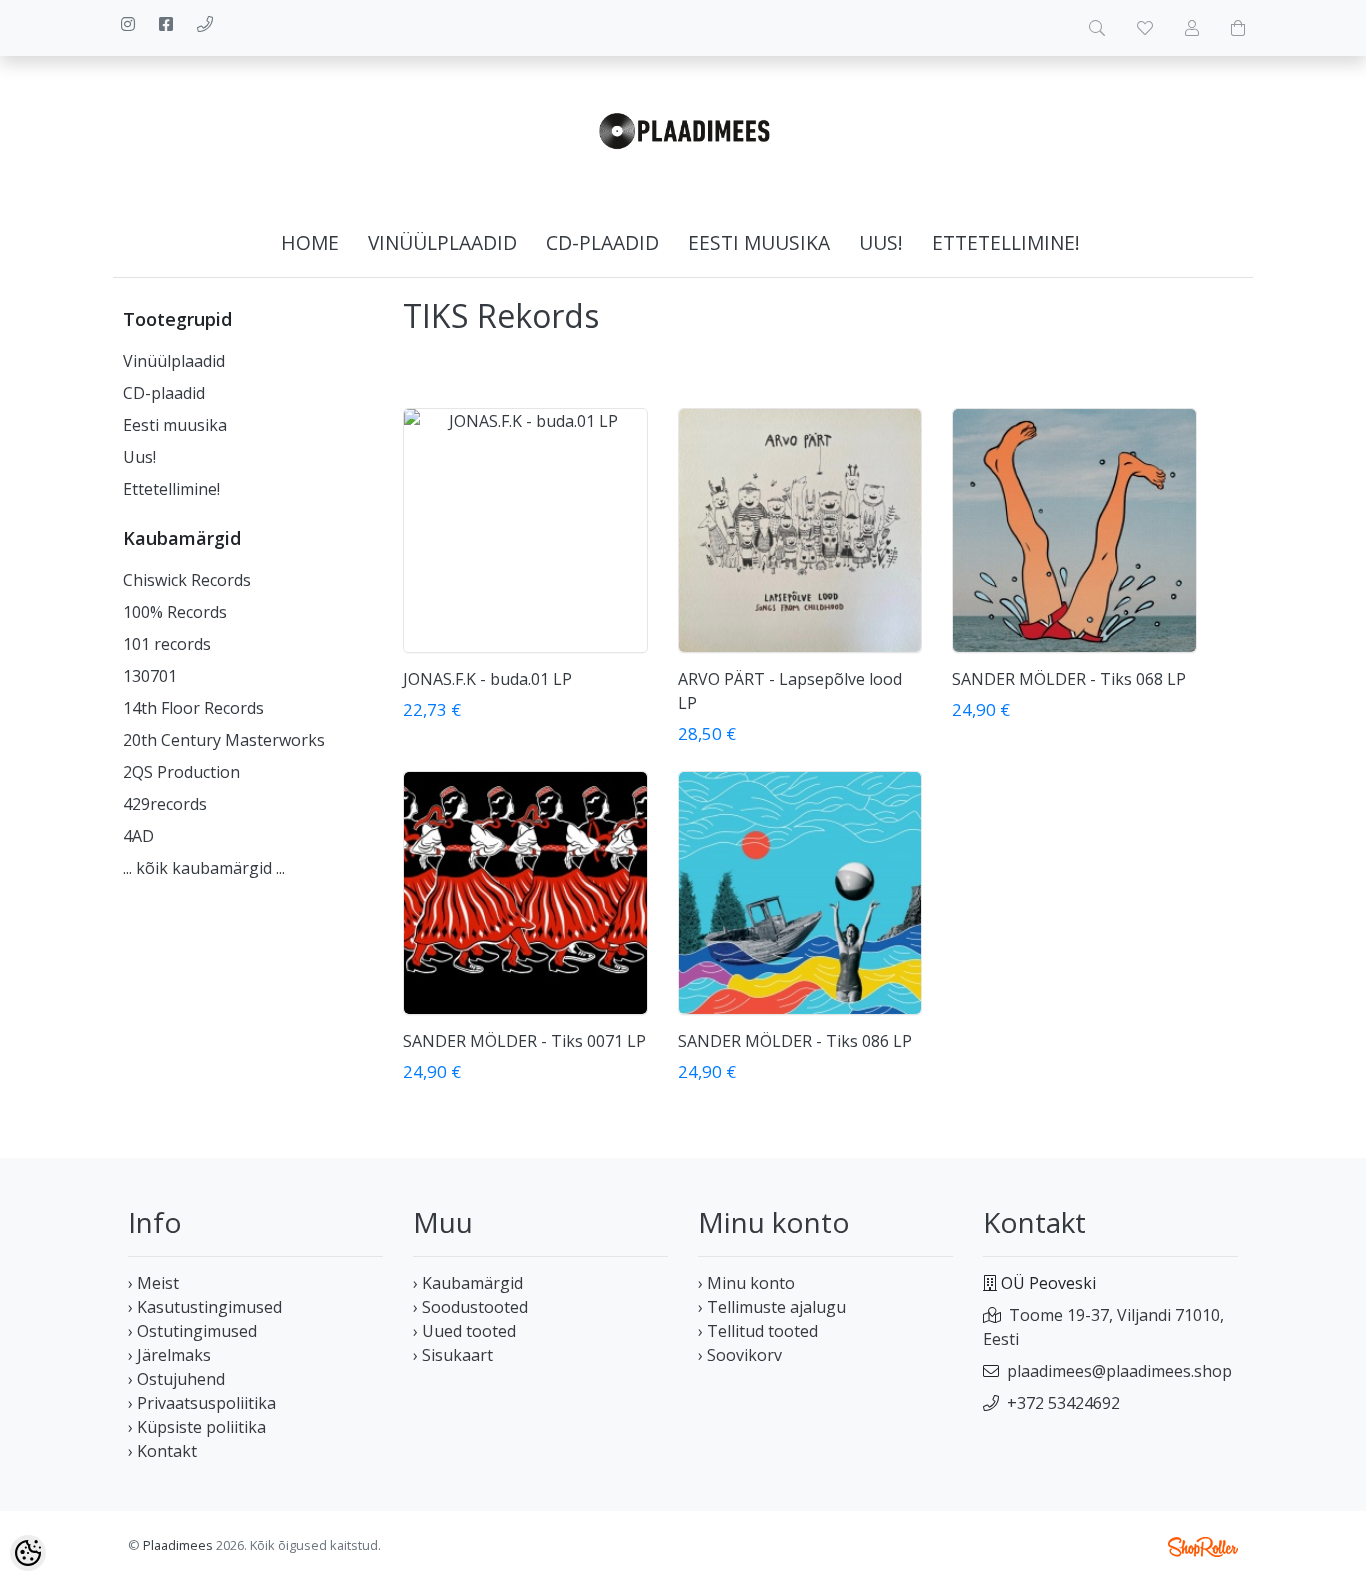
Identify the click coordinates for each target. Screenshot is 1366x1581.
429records (165, 804)
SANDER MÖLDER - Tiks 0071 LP (524, 1041)
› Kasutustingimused (205, 1307)
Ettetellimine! (1006, 242)
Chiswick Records (187, 580)
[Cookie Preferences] (28, 1553)
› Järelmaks (169, 1355)
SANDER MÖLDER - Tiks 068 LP (1069, 679)
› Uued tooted (464, 1331)
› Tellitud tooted (758, 1331)
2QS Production (181, 772)
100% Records (175, 612)
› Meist (153, 1283)
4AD (138, 836)
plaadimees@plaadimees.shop (1119, 1371)
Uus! (881, 242)
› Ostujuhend (176, 1379)
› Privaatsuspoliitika (202, 1403)
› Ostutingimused (192, 1331)
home (310, 242)
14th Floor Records (193, 708)
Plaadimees (178, 1545)
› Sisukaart (453, 1355)
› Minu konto (746, 1283)
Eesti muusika (759, 242)
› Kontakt (162, 1451)
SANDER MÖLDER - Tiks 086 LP (795, 1041)
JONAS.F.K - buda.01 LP (487, 679)
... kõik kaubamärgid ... (204, 868)
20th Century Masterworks (224, 740)
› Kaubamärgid (468, 1283)
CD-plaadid (602, 242)
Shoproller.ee (1203, 1547)
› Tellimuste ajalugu (772, 1307)
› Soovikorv (740, 1355)
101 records (167, 644)
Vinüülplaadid (442, 242)
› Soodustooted (470, 1307)
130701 (150, 676)
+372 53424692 (1063, 1403)
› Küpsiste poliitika (197, 1427)
